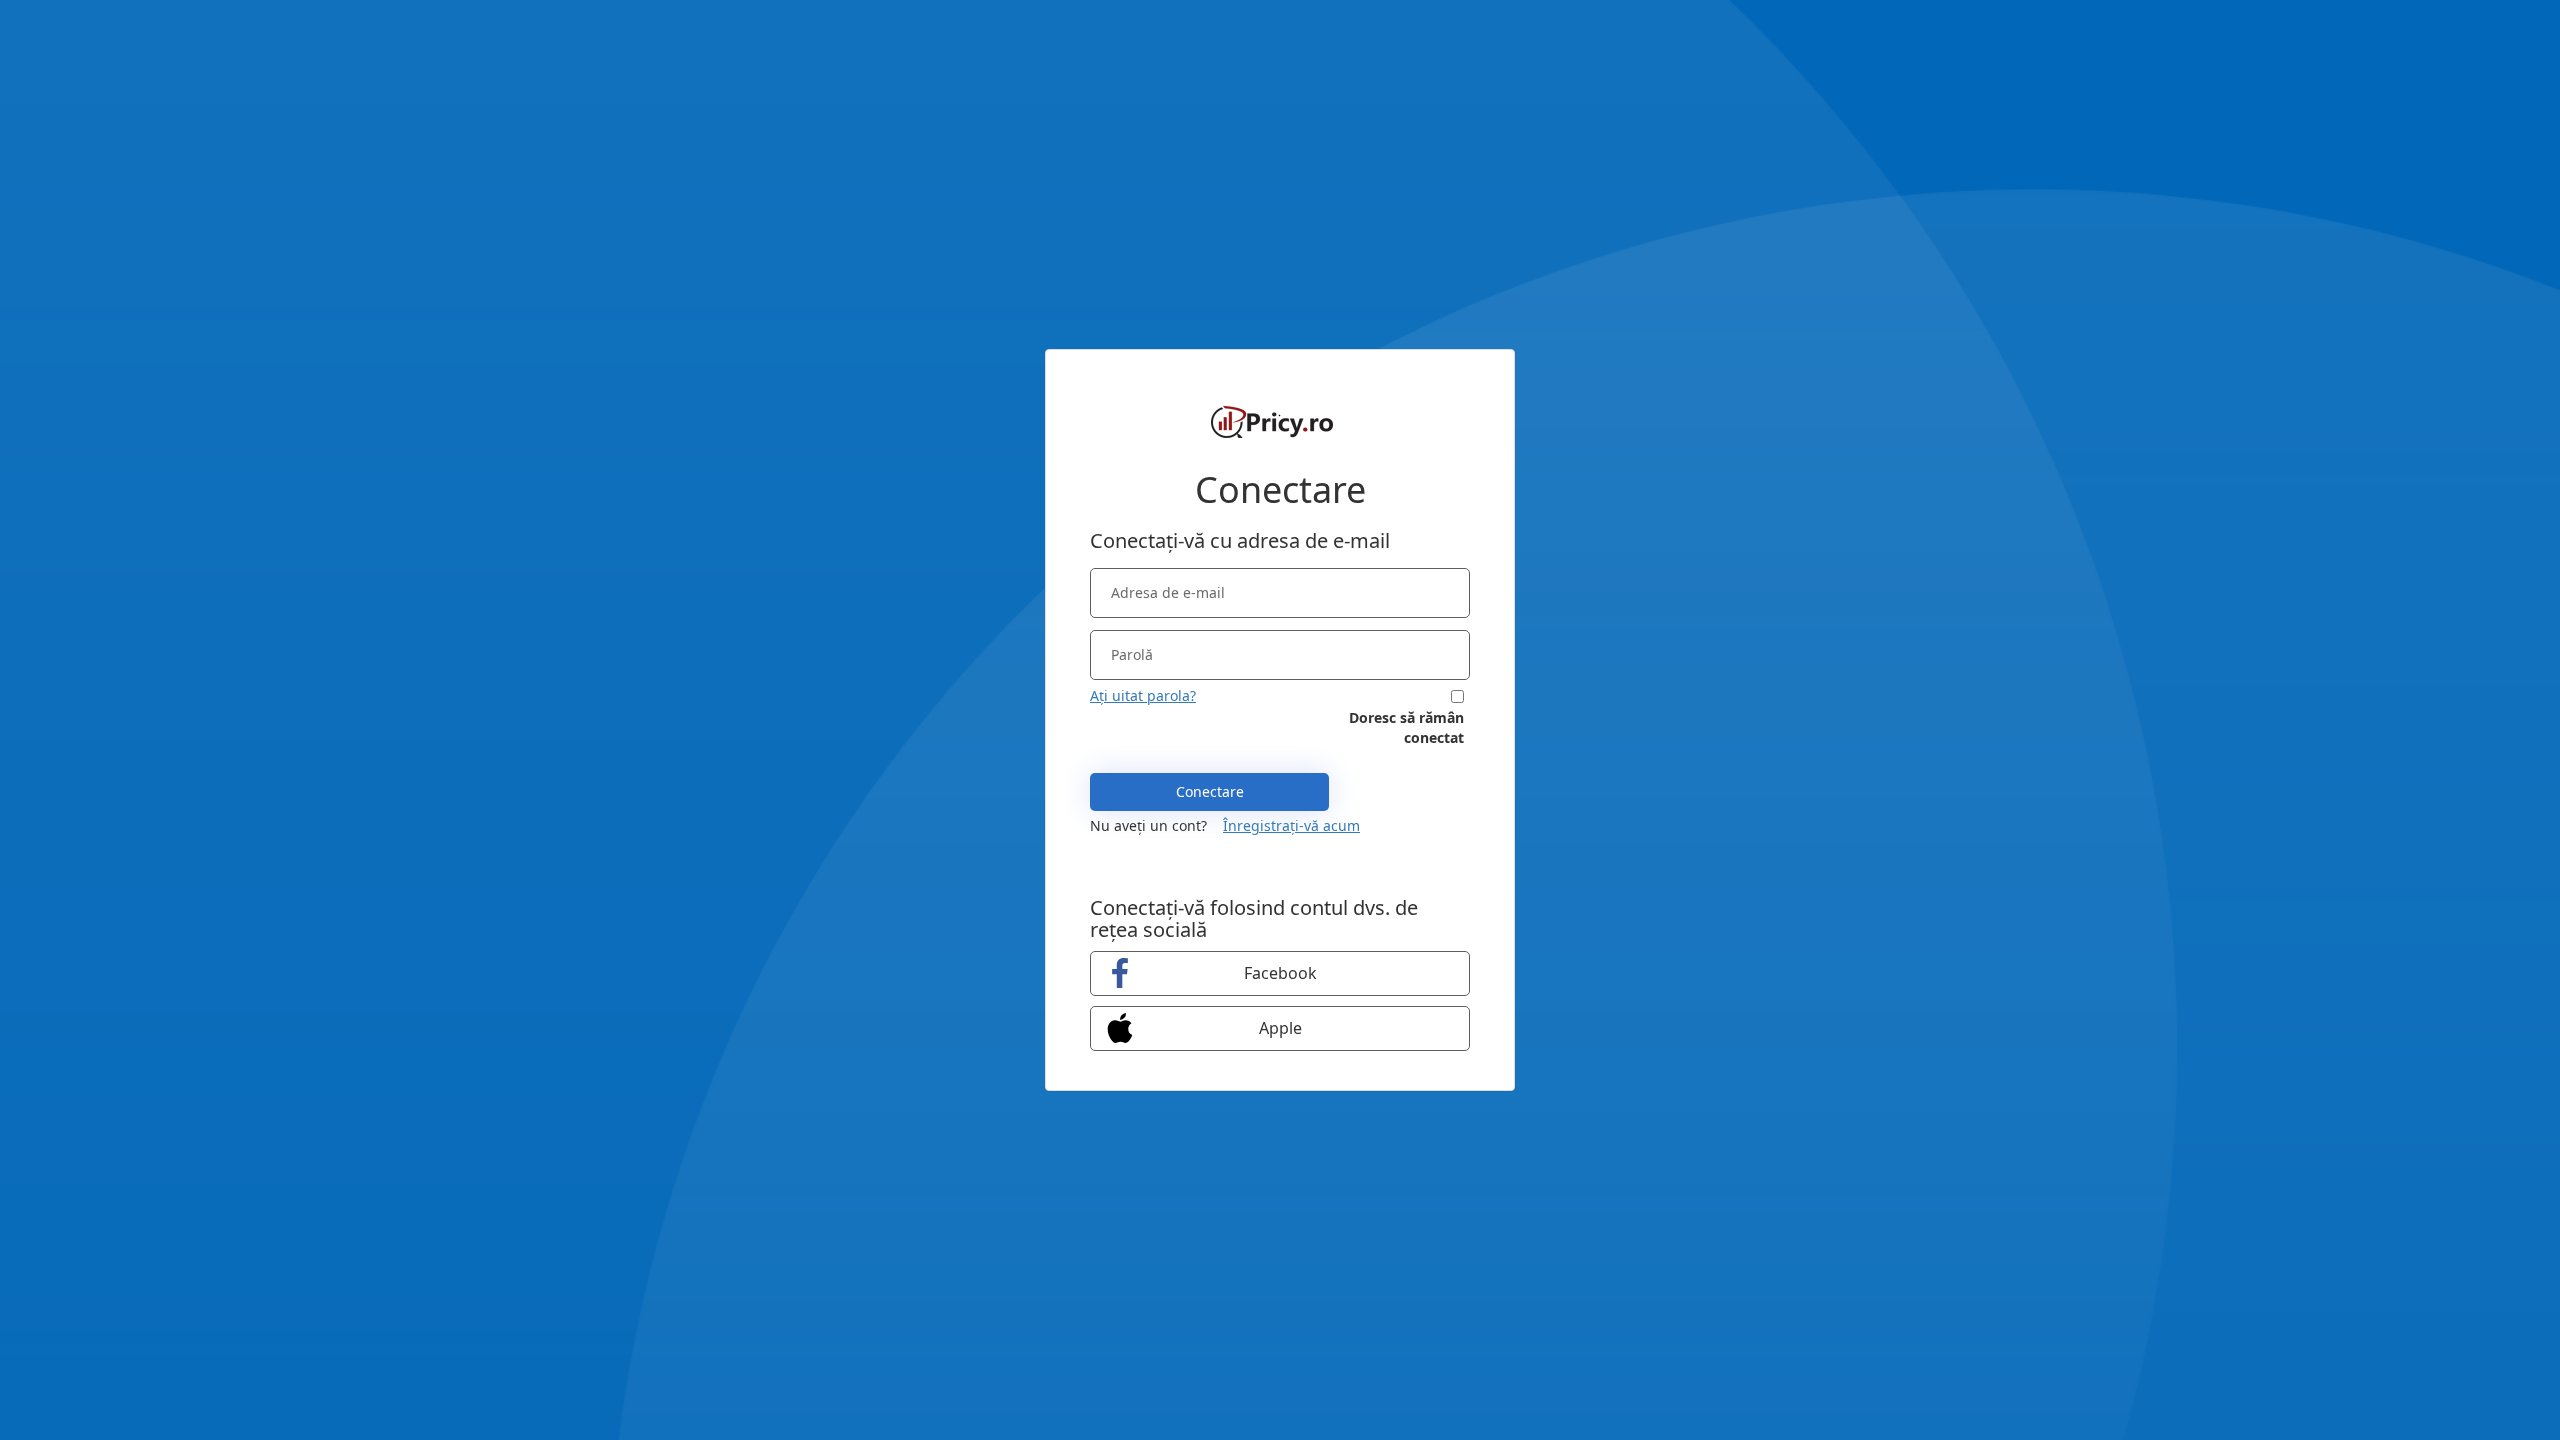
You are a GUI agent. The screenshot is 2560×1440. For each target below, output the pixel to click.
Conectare (1210, 791)
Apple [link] (1280, 1028)
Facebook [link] (1280, 973)
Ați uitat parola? (1143, 695)
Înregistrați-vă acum (1291, 825)
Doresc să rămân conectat (1406, 727)
